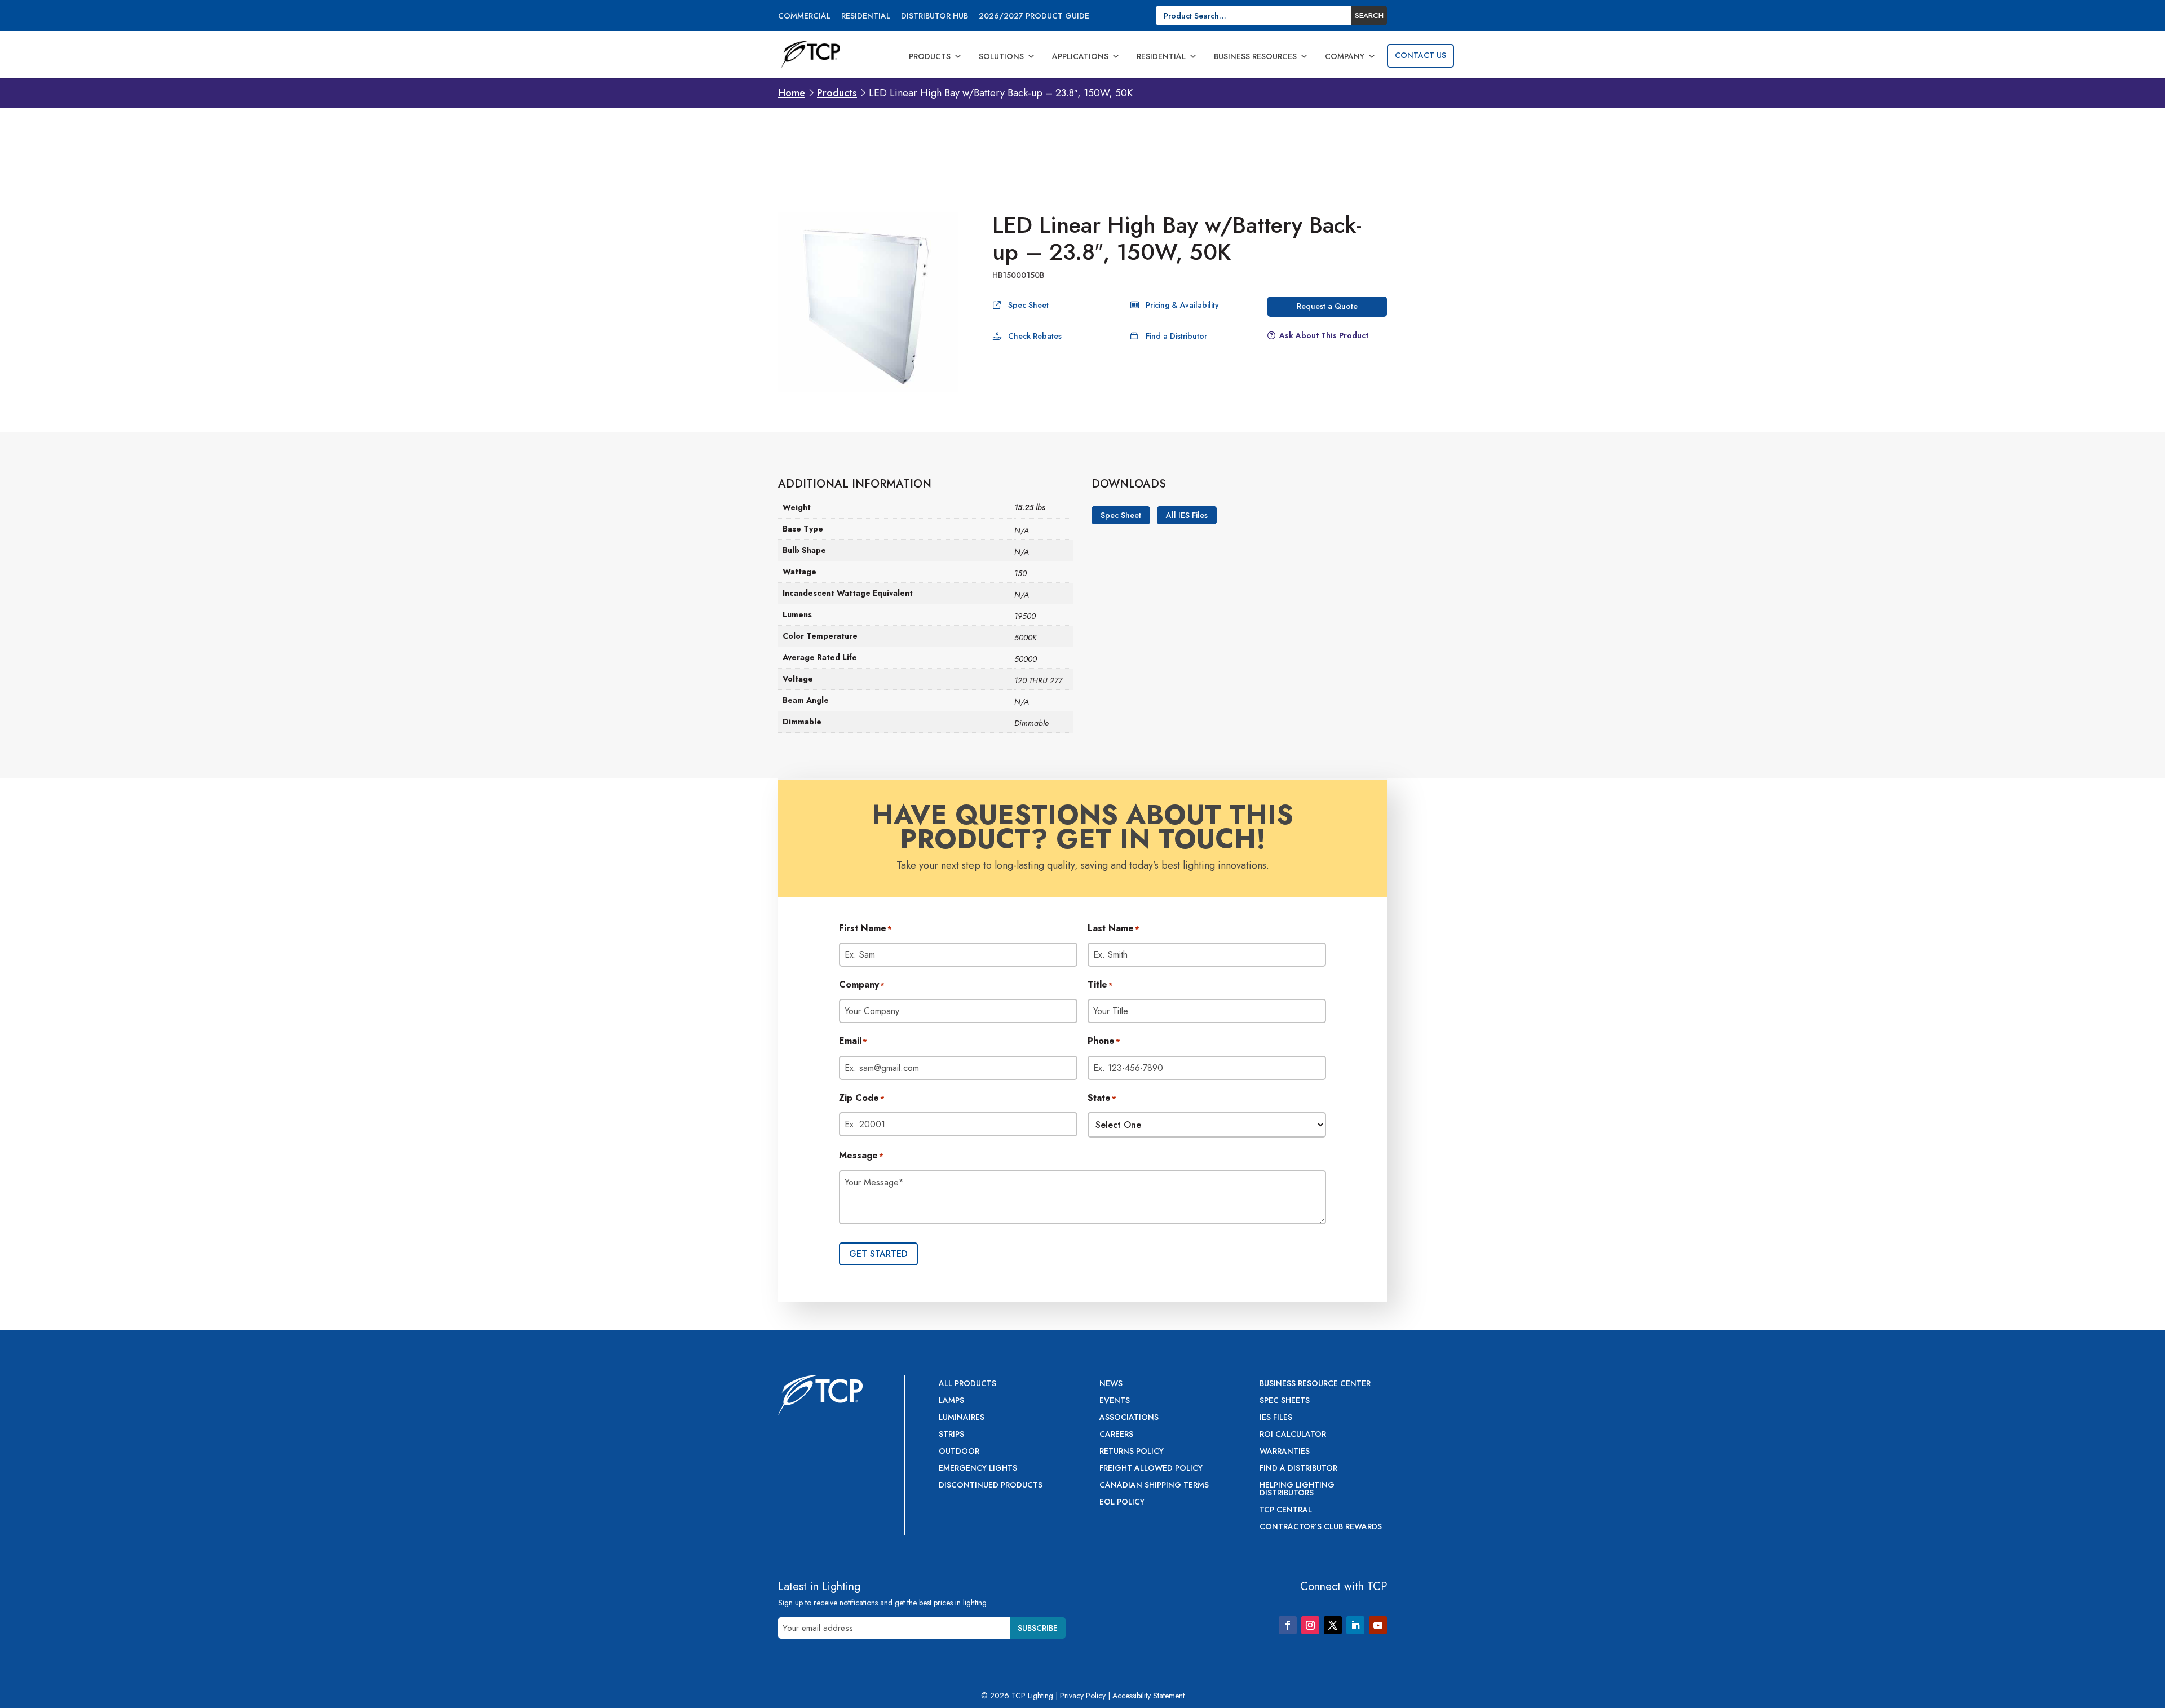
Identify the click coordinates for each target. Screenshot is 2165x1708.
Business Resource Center (1315, 1384)
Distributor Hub (935, 17)
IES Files (1276, 1418)
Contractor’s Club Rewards (1321, 1527)
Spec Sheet (1028, 305)
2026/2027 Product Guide (1034, 17)
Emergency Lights (978, 1469)
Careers (1116, 1435)
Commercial (804, 17)
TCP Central (1286, 1510)
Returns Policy (1132, 1452)
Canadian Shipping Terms (1154, 1486)
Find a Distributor (1176, 336)
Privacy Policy (1083, 1696)
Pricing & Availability (1182, 305)
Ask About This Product (1324, 335)
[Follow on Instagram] (1310, 1625)
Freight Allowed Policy (1151, 1469)
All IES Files (1187, 515)
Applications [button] (1080, 56)
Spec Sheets (1285, 1401)
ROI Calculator (1293, 1435)
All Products (967, 1384)
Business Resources (1255, 56)
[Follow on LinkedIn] (1355, 1625)
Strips (951, 1435)
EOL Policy (1122, 1503)
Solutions (1001, 56)
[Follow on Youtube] (1378, 1625)
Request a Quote (1327, 306)
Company (1345, 56)
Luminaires (962, 1418)
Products (930, 56)
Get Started (878, 1254)
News (1111, 1384)
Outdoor (959, 1452)
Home (792, 93)
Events (1115, 1401)
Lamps (951, 1401)
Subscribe (1038, 1628)
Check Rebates (1035, 336)
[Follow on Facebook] (1288, 1625)
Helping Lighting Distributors (1297, 1490)
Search (1369, 16)
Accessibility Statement (1148, 1696)
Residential (866, 17)
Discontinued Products (991, 1486)
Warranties (1285, 1452)
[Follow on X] (1333, 1625)
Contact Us (1420, 55)
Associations (1129, 1418)
